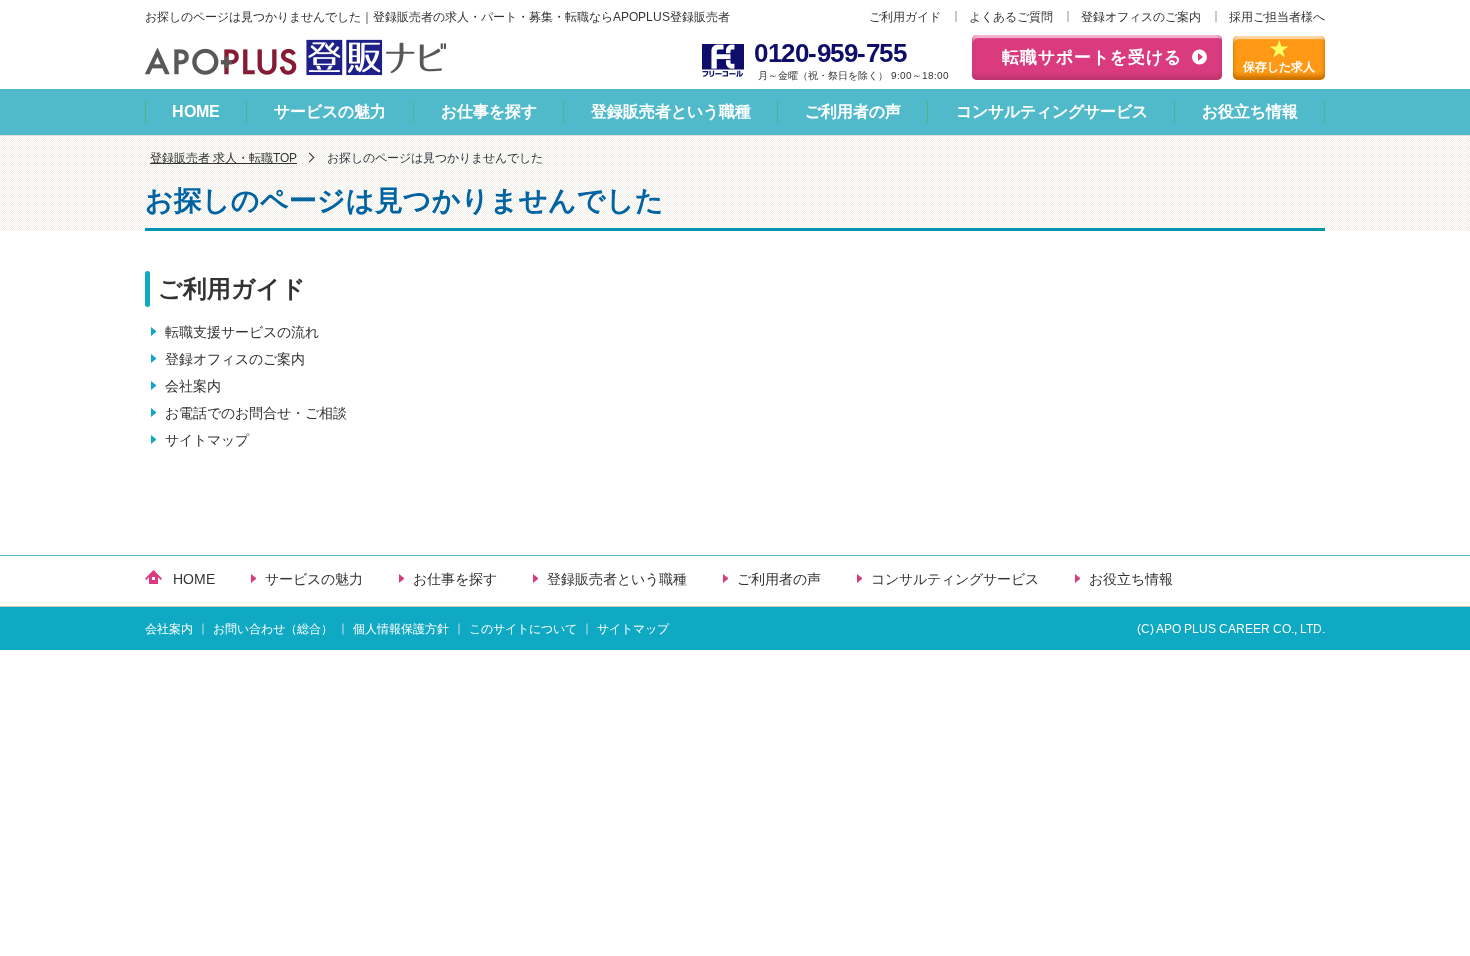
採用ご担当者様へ (1277, 17)
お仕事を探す (489, 111)
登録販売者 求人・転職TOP (223, 158)
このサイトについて (523, 629)
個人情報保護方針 (401, 629)
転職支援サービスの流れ (242, 332)
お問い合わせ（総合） (273, 629)
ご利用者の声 (853, 111)
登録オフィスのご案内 (1141, 17)
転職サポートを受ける (1092, 57)
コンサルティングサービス (1052, 111)
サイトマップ (207, 440)
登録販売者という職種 (671, 111)
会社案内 (193, 386)
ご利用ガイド (905, 17)
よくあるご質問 (1011, 17)
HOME (196, 111)
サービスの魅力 (330, 111)
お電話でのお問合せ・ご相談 (256, 413)
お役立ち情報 (1250, 111)
